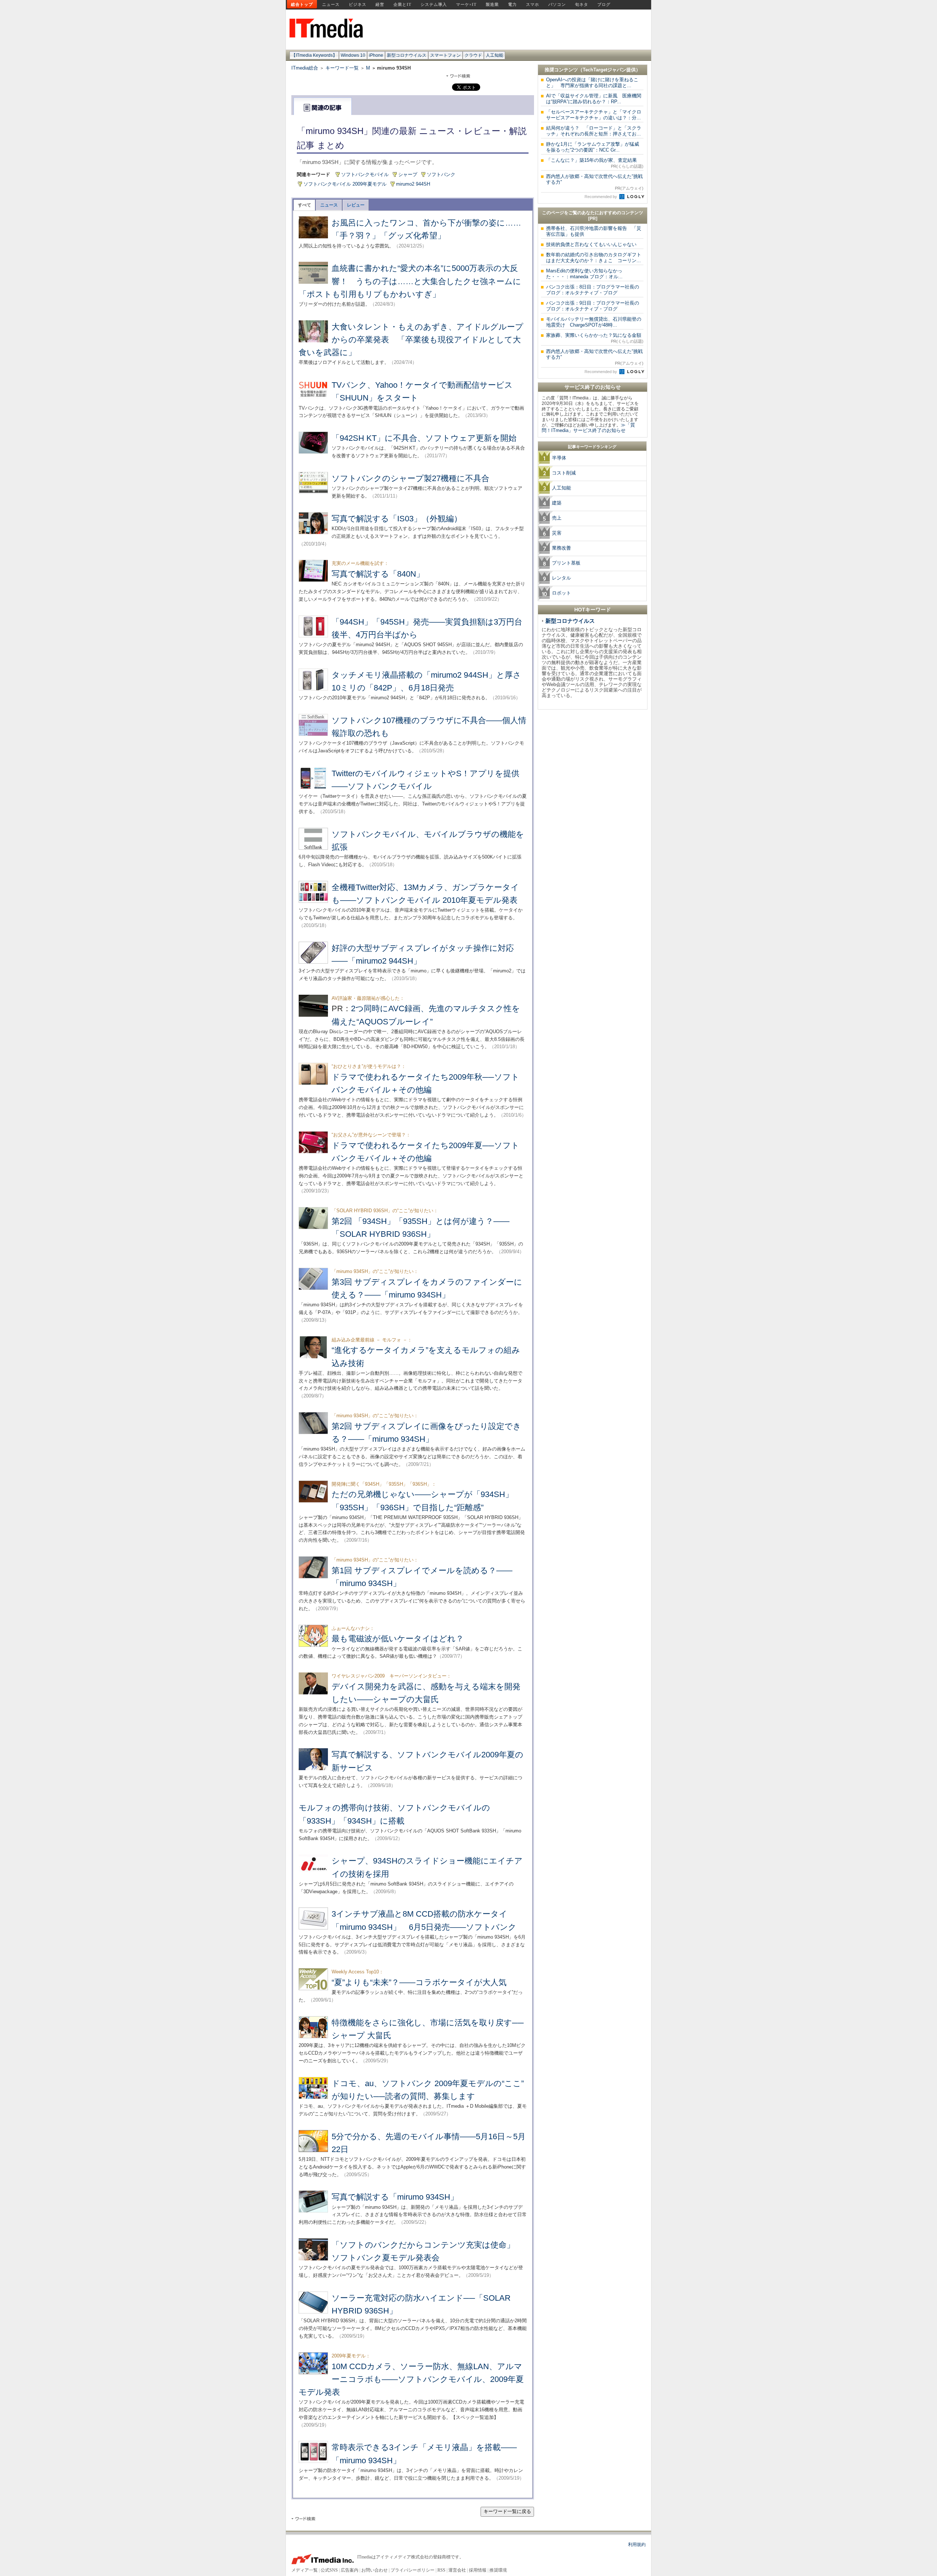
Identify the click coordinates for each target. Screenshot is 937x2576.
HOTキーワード (593, 610)
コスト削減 (564, 473)
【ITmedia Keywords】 (314, 55)
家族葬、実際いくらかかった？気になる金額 (595, 338)
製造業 (492, 4)
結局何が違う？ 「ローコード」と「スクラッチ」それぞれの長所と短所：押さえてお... (594, 131)
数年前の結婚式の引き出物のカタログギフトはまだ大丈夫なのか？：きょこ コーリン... (594, 258)
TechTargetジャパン (604, 70)
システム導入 (434, 4)
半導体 (559, 458)
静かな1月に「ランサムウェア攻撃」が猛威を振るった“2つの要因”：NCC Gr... (593, 147)
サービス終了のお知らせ (593, 387)
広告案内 (350, 2570)
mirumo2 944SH (413, 184)
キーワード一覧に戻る (507, 2511)
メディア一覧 (305, 2570)
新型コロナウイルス (407, 55)
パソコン (557, 4)
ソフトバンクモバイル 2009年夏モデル (345, 184)
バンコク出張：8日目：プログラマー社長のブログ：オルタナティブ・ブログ (593, 290)
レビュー (356, 205)
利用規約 (637, 2545)
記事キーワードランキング (592, 447)
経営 (380, 4)
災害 (557, 533)
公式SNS (329, 2570)
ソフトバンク (441, 174)
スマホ (533, 4)
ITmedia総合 (305, 68)
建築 (557, 503)
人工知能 (494, 55)
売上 (557, 518)
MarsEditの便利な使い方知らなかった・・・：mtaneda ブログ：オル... (584, 274)
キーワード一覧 (342, 68)
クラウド (473, 55)
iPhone (376, 55)
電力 (512, 4)
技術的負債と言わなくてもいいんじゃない (591, 244)
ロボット (561, 593)
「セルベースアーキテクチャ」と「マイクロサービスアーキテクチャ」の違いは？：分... (594, 115)
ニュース (331, 4)
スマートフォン (445, 55)
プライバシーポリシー (412, 2570)
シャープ (408, 174)
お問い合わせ (374, 2570)
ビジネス (358, 4)
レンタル (561, 578)
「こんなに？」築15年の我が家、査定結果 (595, 163)
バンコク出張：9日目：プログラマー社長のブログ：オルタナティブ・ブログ (593, 306)
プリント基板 (566, 563)
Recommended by (601, 197)
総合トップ (302, 4)
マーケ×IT (466, 4)
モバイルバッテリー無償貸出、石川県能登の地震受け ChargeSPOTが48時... (594, 322)
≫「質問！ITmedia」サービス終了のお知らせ (588, 428)
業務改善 (561, 548)
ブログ (604, 4)
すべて (305, 205)
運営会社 (457, 2570)
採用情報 (478, 2570)
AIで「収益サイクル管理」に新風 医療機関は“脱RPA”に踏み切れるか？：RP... (594, 99)
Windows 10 (353, 55)
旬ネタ (582, 4)
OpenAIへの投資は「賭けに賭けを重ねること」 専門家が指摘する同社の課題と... (592, 83)
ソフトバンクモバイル (365, 174)
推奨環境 (498, 2570)
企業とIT (402, 4)
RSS (441, 2570)
